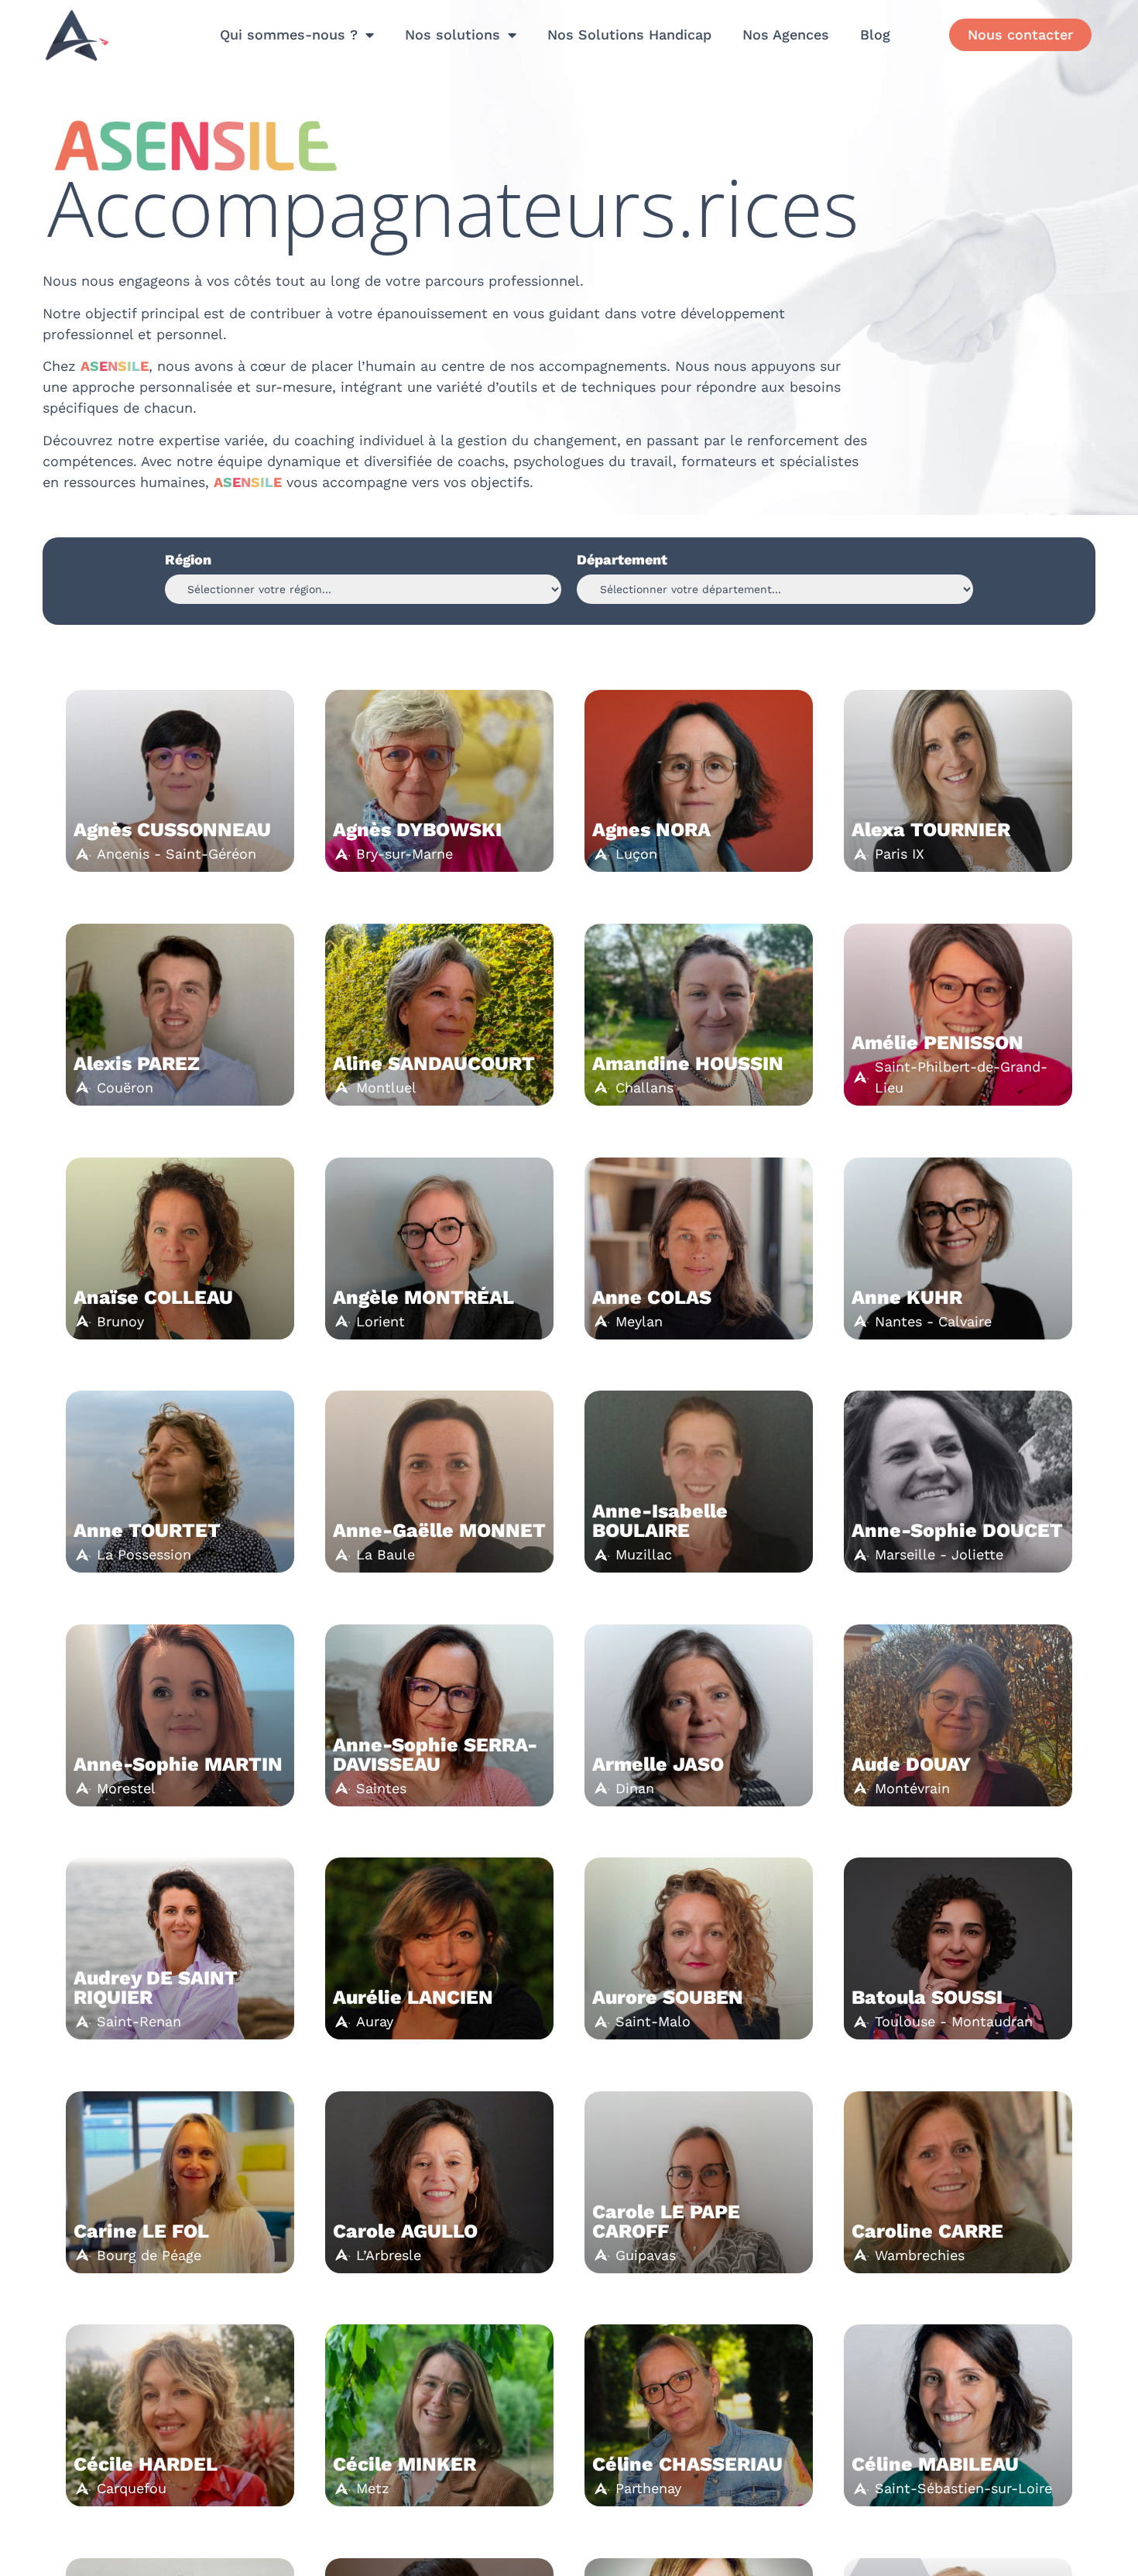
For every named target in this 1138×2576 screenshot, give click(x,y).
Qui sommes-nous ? (289, 34)
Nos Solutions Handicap (629, 34)
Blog (875, 34)
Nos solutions (452, 34)
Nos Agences (786, 34)
